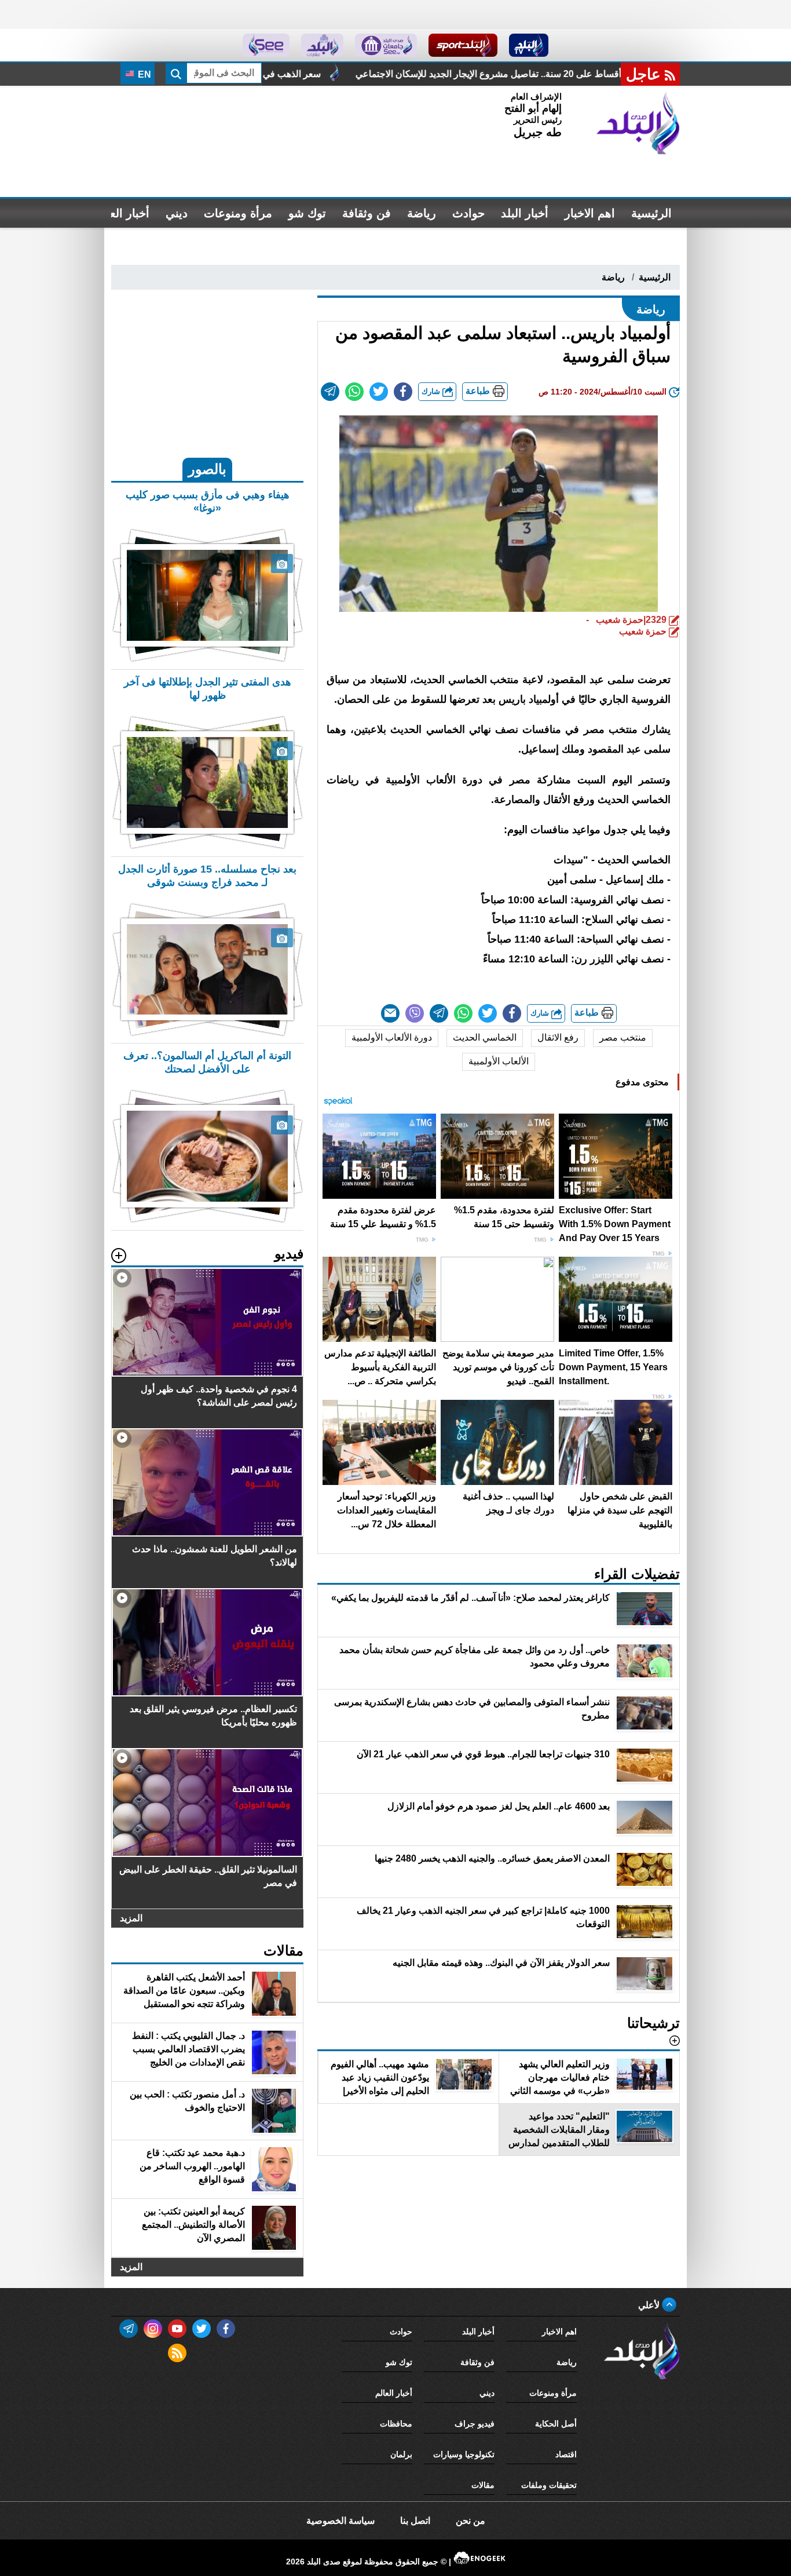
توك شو (307, 213)
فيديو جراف (475, 2424)
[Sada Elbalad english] (266, 45)
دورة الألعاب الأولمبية (392, 1037)
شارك (432, 391)
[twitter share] (379, 392)
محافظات (396, 2424)
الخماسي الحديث (485, 1037)
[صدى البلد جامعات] (386, 45)
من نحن (470, 2521)
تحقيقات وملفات (549, 2485)
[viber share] (415, 1013)
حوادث (468, 213)
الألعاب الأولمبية (499, 1061)
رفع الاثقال (558, 1037)
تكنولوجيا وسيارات (464, 2454)
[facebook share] (403, 392)
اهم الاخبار (590, 213)
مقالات (483, 2485)
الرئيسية (651, 213)
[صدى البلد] (638, 123)
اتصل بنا (415, 2521)
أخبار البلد (525, 213)
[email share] (330, 392)
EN (143, 74)
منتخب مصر (623, 1037)
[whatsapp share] (354, 392)
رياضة (422, 213)
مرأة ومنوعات (238, 213)
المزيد (131, 1918)
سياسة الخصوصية (340, 2521)
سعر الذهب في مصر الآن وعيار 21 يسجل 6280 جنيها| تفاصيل (350, 74)
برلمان (401, 2454)
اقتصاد (566, 2454)
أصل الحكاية (556, 2424)
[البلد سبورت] (463, 45)
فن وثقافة (367, 213)
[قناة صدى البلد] (529, 45)
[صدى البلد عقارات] (322, 45)
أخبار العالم (122, 213)
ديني (177, 213)
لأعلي (650, 2305)
